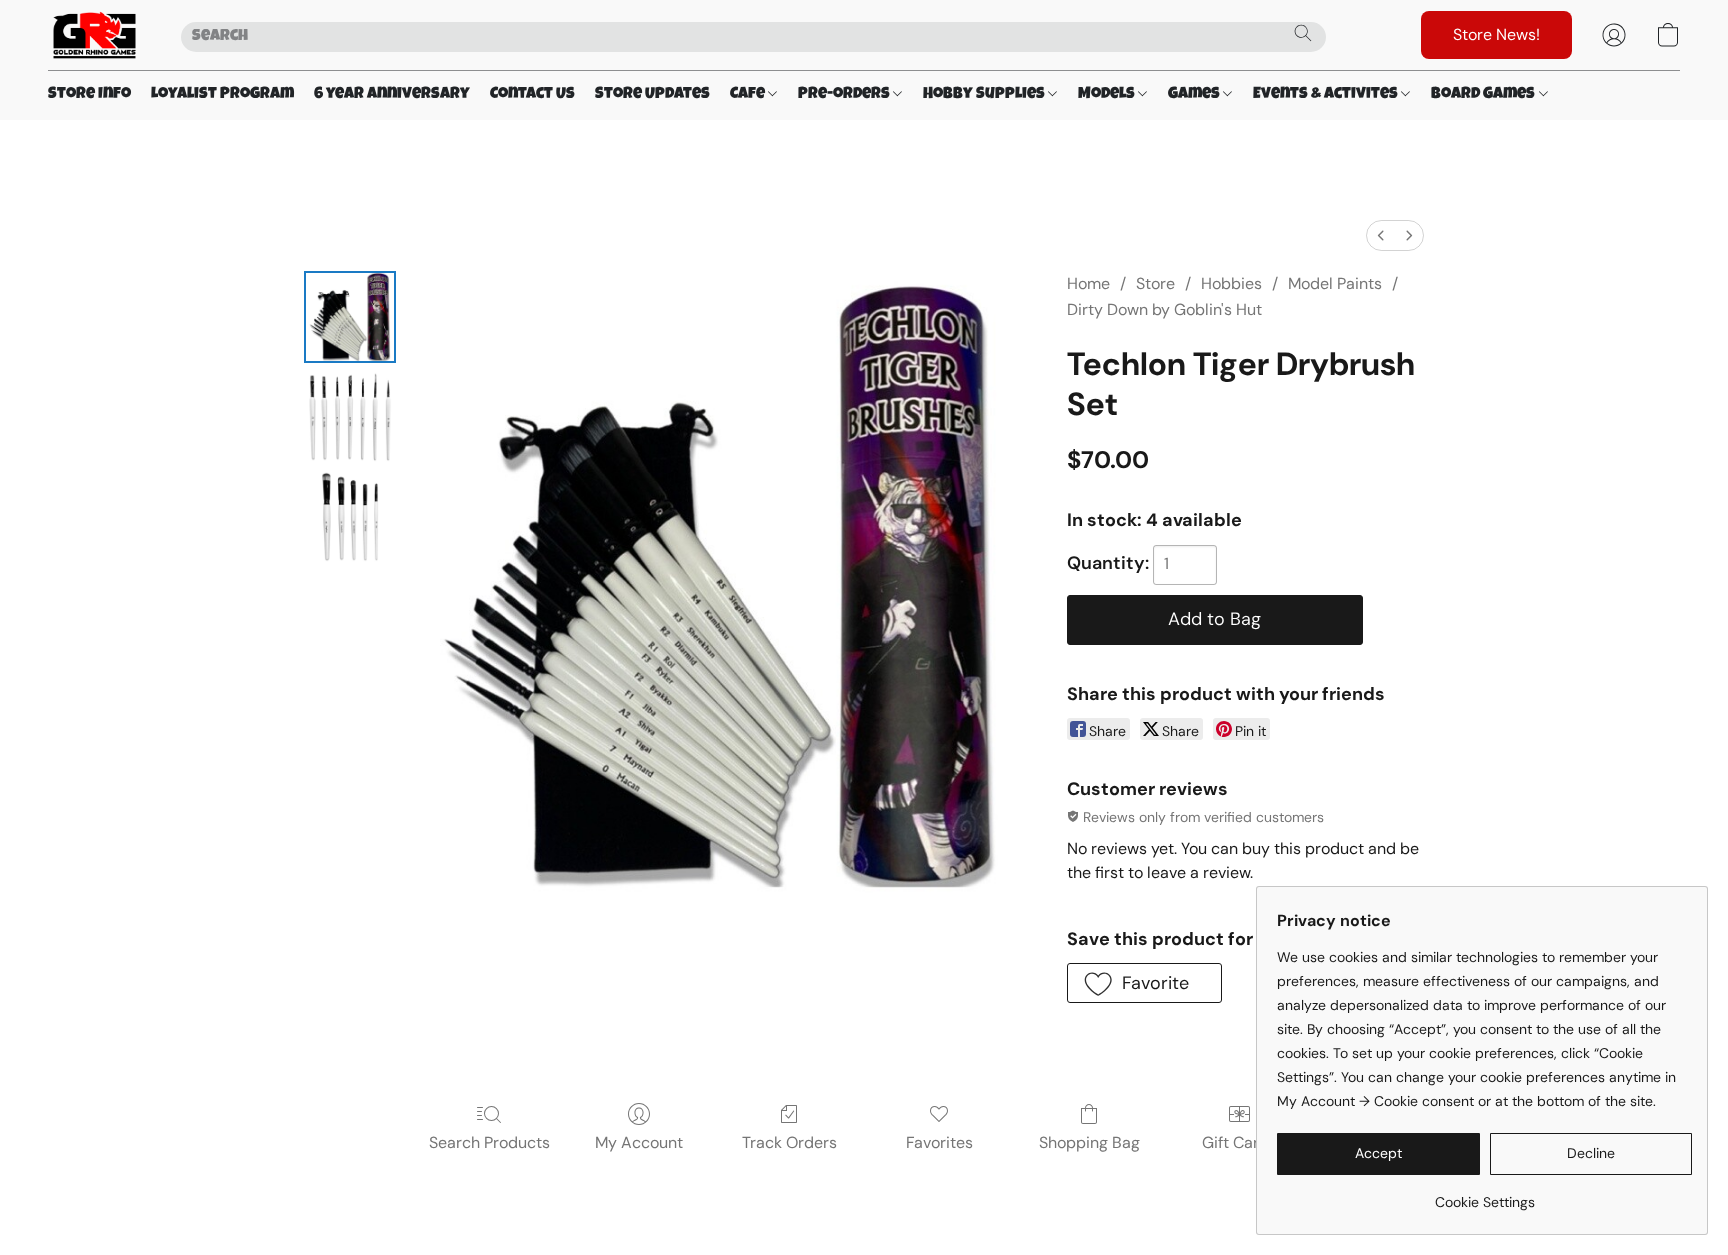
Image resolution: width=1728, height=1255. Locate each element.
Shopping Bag (1089, 1142)
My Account (639, 1142)
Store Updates (652, 95)
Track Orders (789, 1142)
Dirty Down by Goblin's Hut (1164, 309)
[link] (1484, 1194)
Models (1108, 95)
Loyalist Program (222, 95)
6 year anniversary (392, 95)
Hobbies (1231, 283)
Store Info (89, 95)
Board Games (1484, 95)
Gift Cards (1239, 1142)
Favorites (939, 1142)
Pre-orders (845, 95)
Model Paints (1335, 283)
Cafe (749, 95)
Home (1088, 283)
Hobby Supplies (985, 95)
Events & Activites (1327, 95)
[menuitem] (1381, 235)
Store (1155, 283)
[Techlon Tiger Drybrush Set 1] (350, 417)
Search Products (489, 1142)
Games (1195, 95)
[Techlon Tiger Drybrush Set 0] (350, 317)
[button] (94, 35)
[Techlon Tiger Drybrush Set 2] (350, 517)
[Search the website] (1303, 33)
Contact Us (532, 95)
